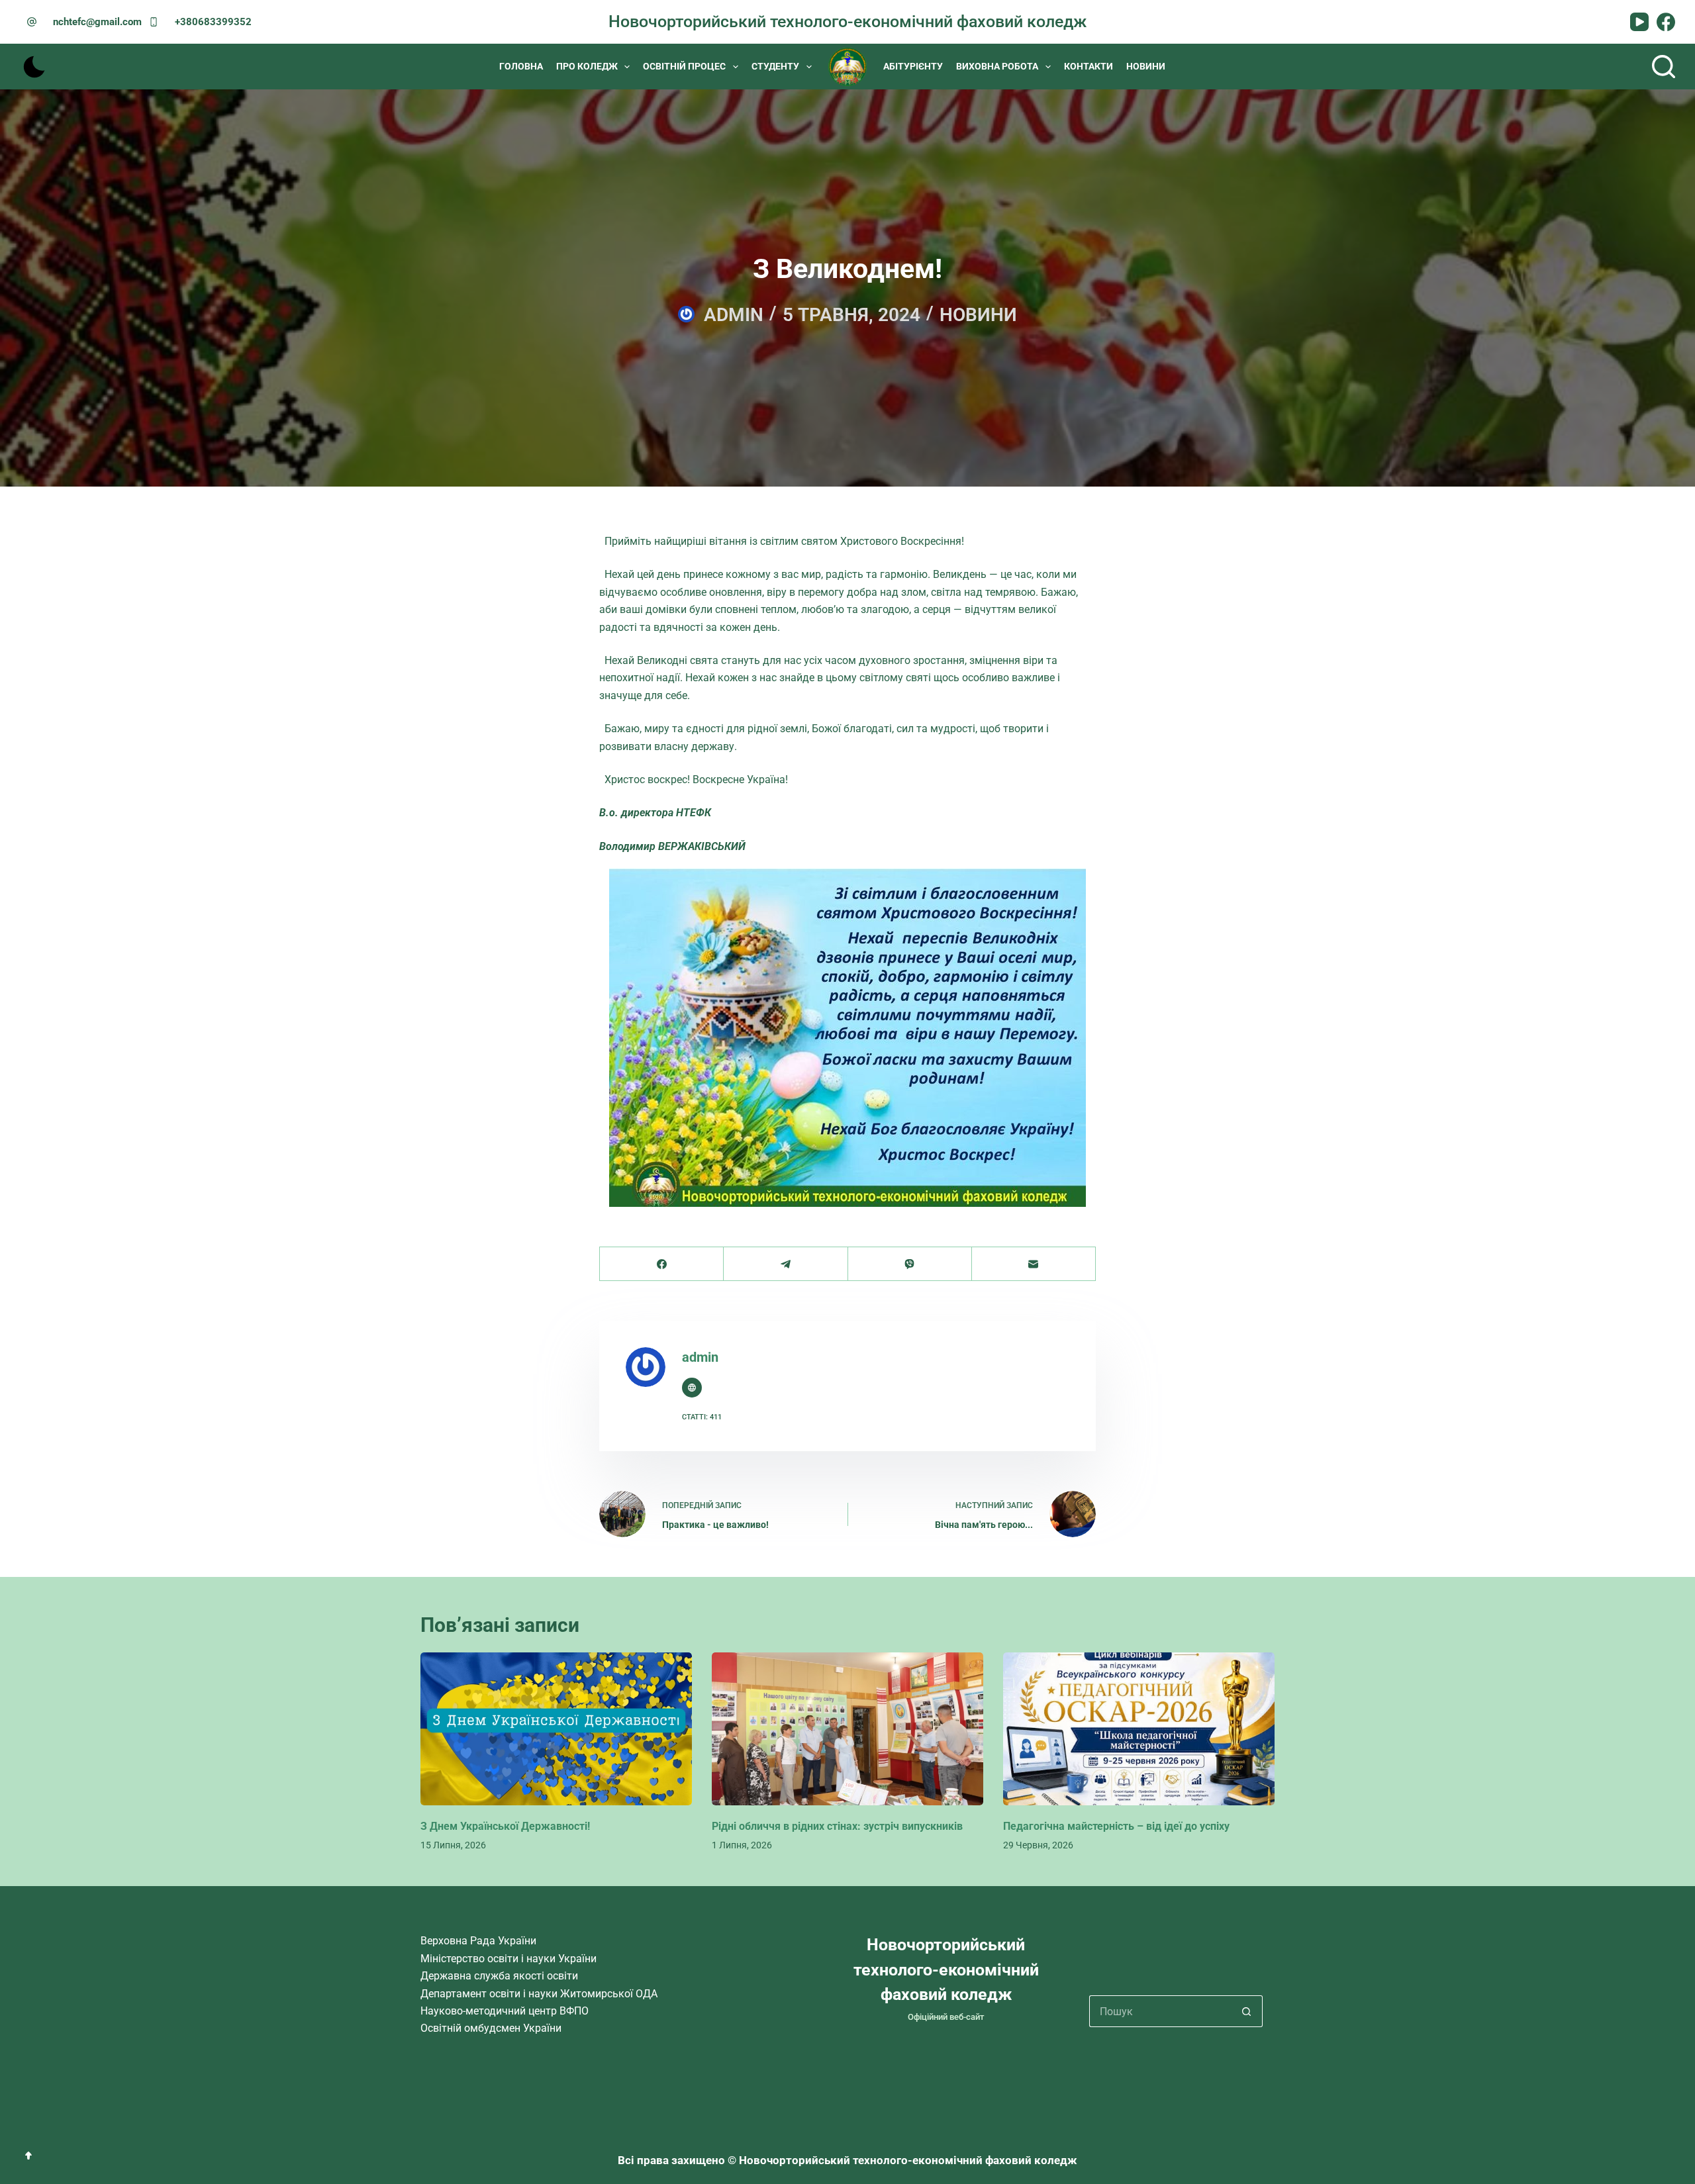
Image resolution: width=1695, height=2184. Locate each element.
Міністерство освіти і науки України (508, 1959)
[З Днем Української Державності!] (556, 1729)
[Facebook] (1666, 22)
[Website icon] (692, 1388)
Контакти (1089, 66)
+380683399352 (213, 22)
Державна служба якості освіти (499, 1976)
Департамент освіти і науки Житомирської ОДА (539, 1994)
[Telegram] (786, 1264)
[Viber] (910, 1264)
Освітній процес (684, 66)
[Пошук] (1664, 67)
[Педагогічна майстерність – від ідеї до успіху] (1139, 1729)
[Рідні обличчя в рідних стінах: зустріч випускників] (847, 1729)
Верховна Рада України (478, 1941)
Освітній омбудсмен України (491, 2028)
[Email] (1034, 1264)
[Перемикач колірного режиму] (34, 67)
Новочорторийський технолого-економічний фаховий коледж (847, 22)
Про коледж (587, 66)
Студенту (775, 66)
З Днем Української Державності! (505, 1826)
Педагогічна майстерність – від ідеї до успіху (1116, 1826)
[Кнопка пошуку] (1247, 2011)
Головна (521, 66)
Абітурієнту (913, 66)
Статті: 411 (702, 1417)
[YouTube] (1639, 22)
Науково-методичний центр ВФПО (505, 2011)
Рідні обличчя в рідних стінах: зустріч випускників (837, 1826)
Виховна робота (997, 66)
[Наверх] (28, 2156)
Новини (1146, 66)
